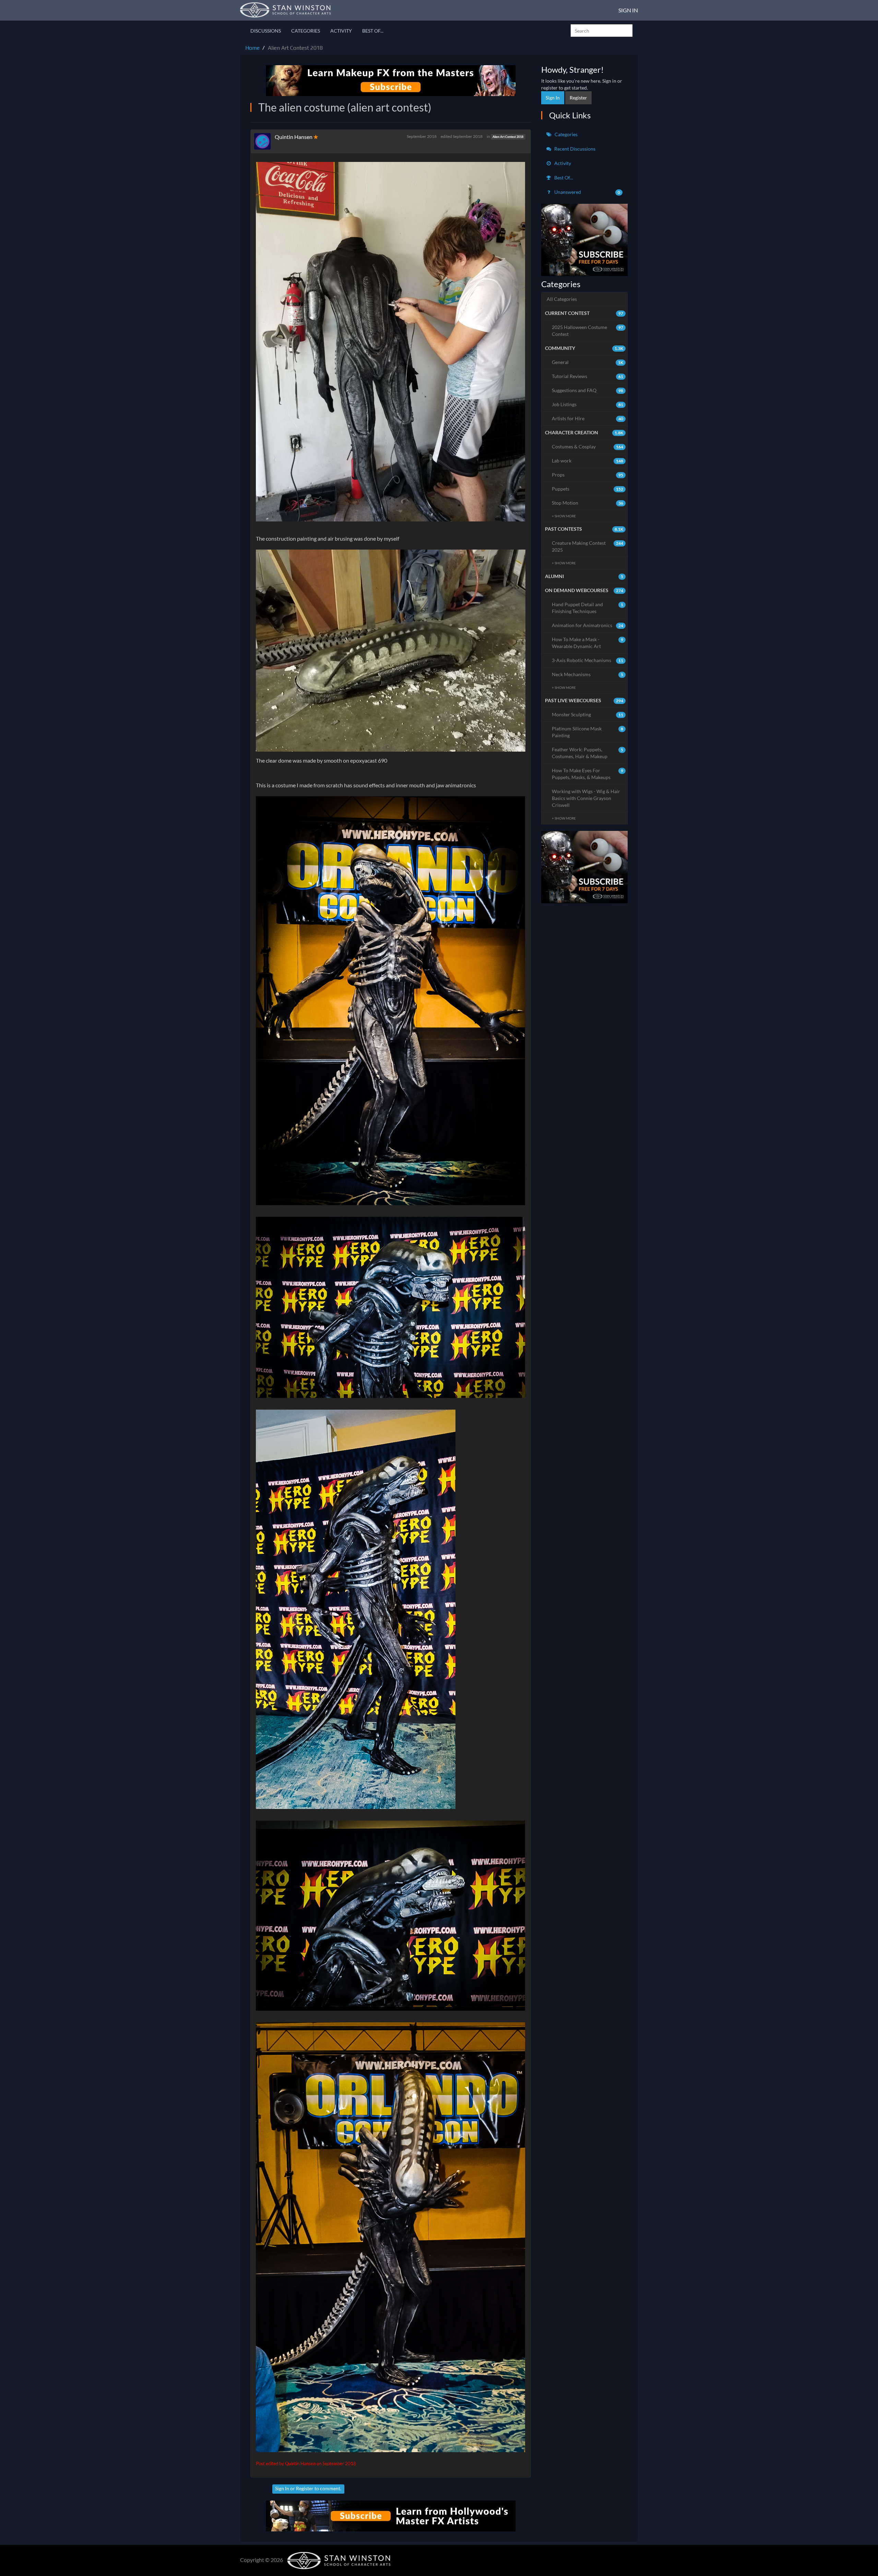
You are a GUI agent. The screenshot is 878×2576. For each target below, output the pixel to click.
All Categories (562, 299)
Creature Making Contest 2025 (588, 546)
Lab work (588, 461)
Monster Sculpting (588, 714)
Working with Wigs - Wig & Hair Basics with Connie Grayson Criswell (586, 798)
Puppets (588, 489)
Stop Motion (588, 503)
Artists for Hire (588, 418)
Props (588, 475)
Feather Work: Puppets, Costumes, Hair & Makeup (588, 753)
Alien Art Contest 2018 (508, 137)
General (588, 362)
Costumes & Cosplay (588, 446)
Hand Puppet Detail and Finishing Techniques (588, 608)
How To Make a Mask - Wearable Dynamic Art (588, 643)
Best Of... (373, 31)
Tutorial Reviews (588, 376)
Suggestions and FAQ (588, 390)
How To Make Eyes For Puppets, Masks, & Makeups (588, 774)
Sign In (628, 10)
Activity (341, 31)
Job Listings (588, 404)
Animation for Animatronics (588, 625)
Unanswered (587, 192)
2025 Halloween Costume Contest (588, 331)
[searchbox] (602, 31)
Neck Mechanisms (588, 674)
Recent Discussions (574, 149)
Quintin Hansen (294, 137)
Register (305, 2488)
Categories (306, 31)
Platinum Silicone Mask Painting (588, 732)
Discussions (266, 31)
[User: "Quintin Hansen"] (264, 141)
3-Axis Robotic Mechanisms (588, 660)
